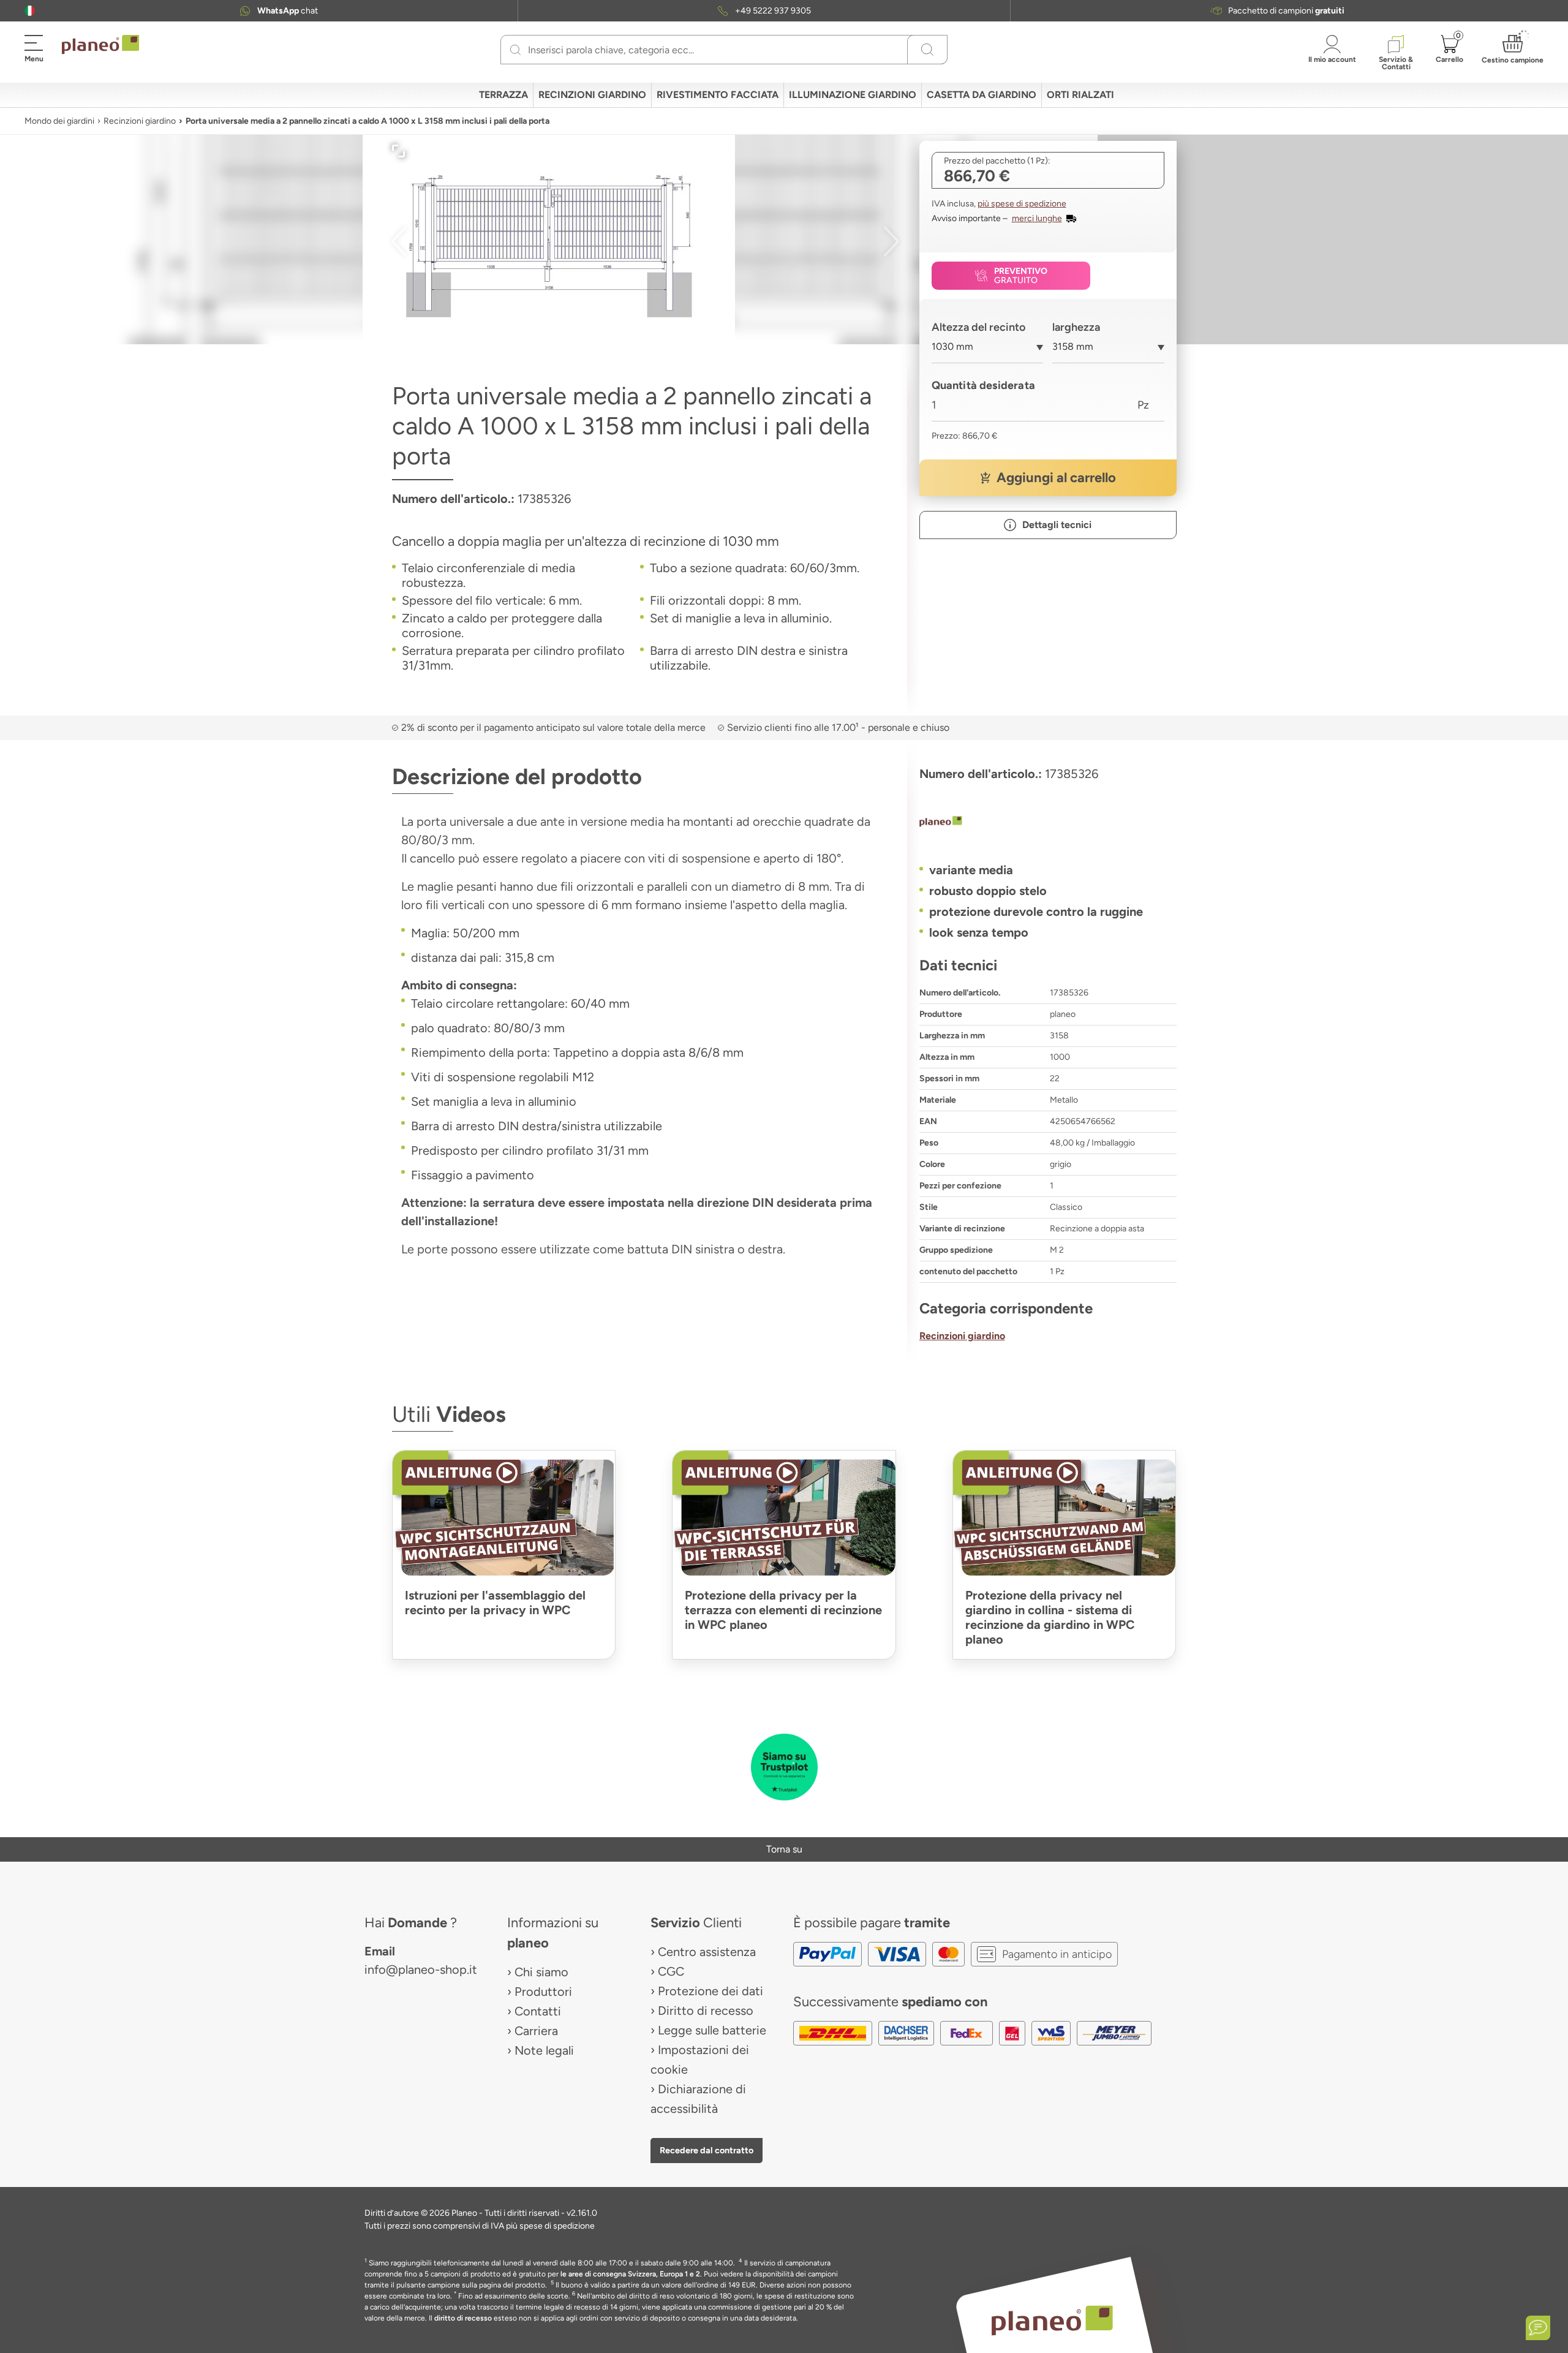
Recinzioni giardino (140, 121)
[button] (30, 11)
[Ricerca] (515, 50)
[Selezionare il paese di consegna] (30, 11)
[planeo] (1048, 823)
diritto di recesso (463, 2318)
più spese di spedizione (1022, 204)
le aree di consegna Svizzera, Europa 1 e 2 (630, 2274)
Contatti (538, 2011)
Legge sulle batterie (712, 2030)
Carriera (536, 2031)
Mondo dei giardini (59, 121)
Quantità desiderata (983, 385)
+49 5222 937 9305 (773, 11)
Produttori (543, 1992)
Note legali (544, 2050)
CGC (671, 1971)
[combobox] (988, 351)
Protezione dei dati (710, 1991)
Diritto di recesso (706, 2011)
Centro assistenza (707, 1952)
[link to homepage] (100, 45)
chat (288, 11)
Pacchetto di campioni (1286, 11)
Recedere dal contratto (707, 2150)
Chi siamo (541, 1972)
